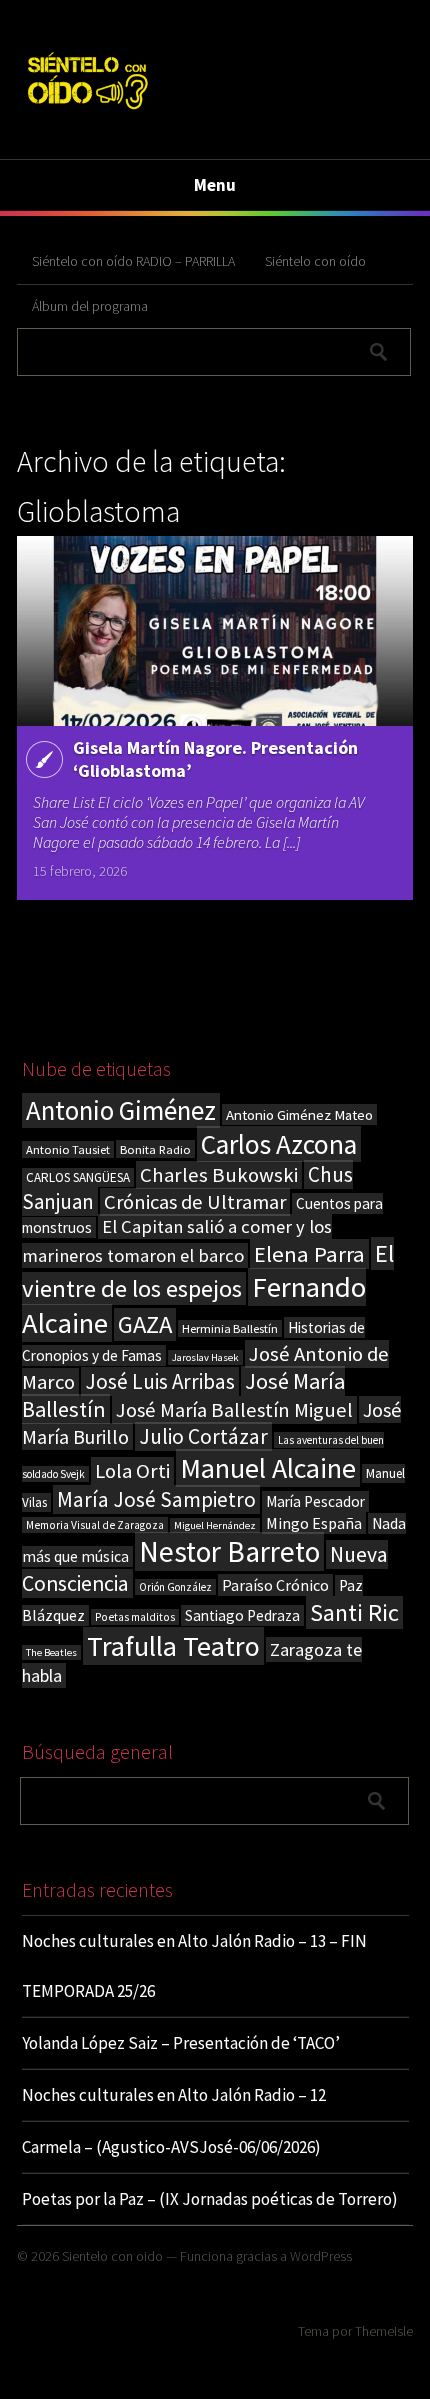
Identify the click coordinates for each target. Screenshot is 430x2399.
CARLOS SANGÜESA (78, 1177)
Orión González (175, 1587)
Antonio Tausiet (68, 1149)
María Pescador (315, 1501)
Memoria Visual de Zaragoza (95, 1525)
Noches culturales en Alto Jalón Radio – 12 (174, 2095)
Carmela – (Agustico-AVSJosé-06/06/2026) (171, 2147)
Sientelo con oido (112, 2256)
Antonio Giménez (121, 1110)
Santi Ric (354, 1612)
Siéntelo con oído (315, 261)
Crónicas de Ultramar (195, 1202)
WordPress (321, 2256)
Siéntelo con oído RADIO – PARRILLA (133, 261)
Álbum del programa (90, 306)
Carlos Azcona (279, 1144)
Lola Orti (132, 1471)
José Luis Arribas (160, 1381)
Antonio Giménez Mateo (299, 1114)
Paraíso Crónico (275, 1585)
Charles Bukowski (219, 1175)
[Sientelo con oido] (86, 112)
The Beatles (51, 1652)
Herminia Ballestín (230, 1328)
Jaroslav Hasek (205, 1357)
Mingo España (314, 1523)
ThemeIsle (384, 2331)
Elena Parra (309, 1254)
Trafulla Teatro (173, 1646)
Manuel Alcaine (268, 1468)
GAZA (145, 1324)
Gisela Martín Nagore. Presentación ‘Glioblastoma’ (215, 759)
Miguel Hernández (215, 1525)
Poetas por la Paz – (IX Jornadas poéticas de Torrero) (210, 2199)
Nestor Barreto (229, 1551)
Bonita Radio (155, 1149)
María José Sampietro (156, 1499)
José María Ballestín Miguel (234, 1410)
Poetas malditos (135, 1617)
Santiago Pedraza (242, 1615)
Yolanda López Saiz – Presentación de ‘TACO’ (181, 2043)
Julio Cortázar (203, 1436)
